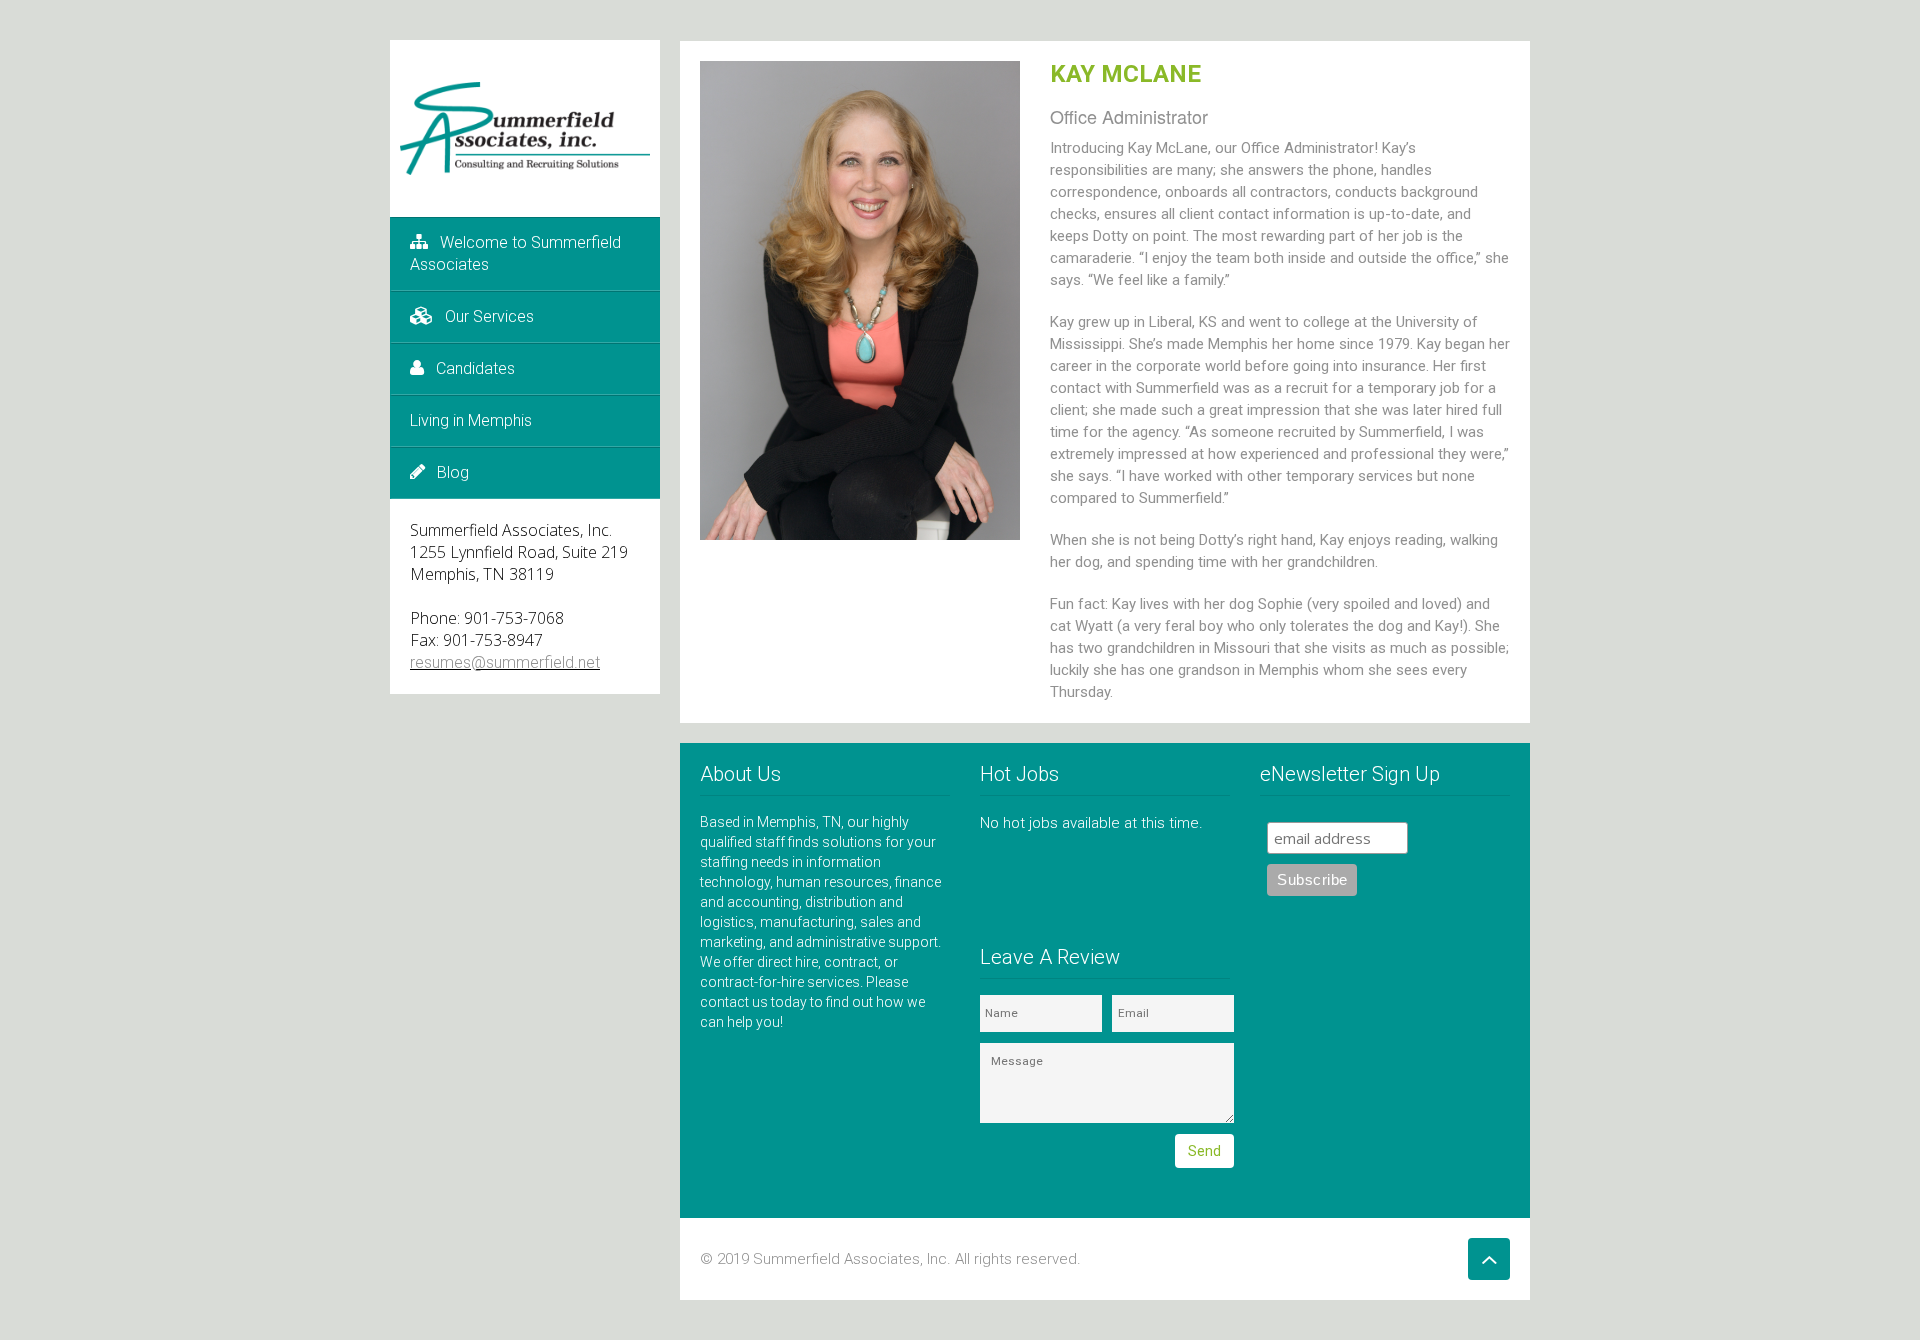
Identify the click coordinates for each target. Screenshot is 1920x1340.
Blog (453, 472)
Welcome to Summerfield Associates (515, 253)
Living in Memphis (471, 420)
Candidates (475, 368)
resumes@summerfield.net (505, 662)
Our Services (489, 316)
